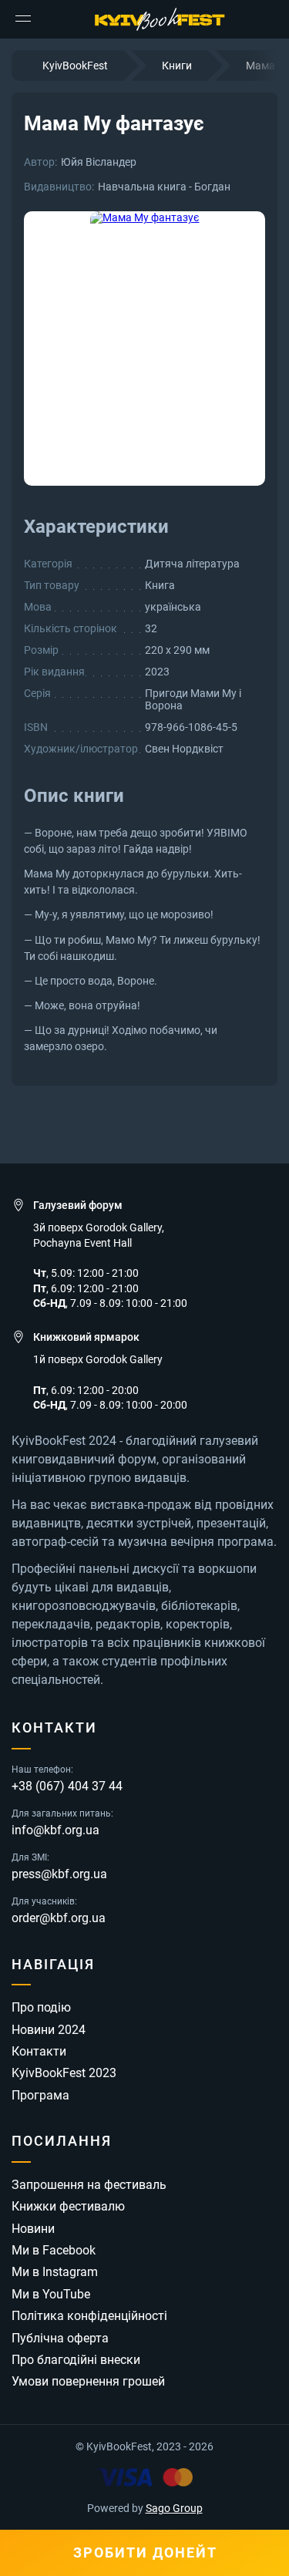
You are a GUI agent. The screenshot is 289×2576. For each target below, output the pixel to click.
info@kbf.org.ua (55, 1830)
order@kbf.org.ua (59, 1918)
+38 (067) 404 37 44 (67, 1786)
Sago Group (174, 2508)
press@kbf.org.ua (59, 1874)
